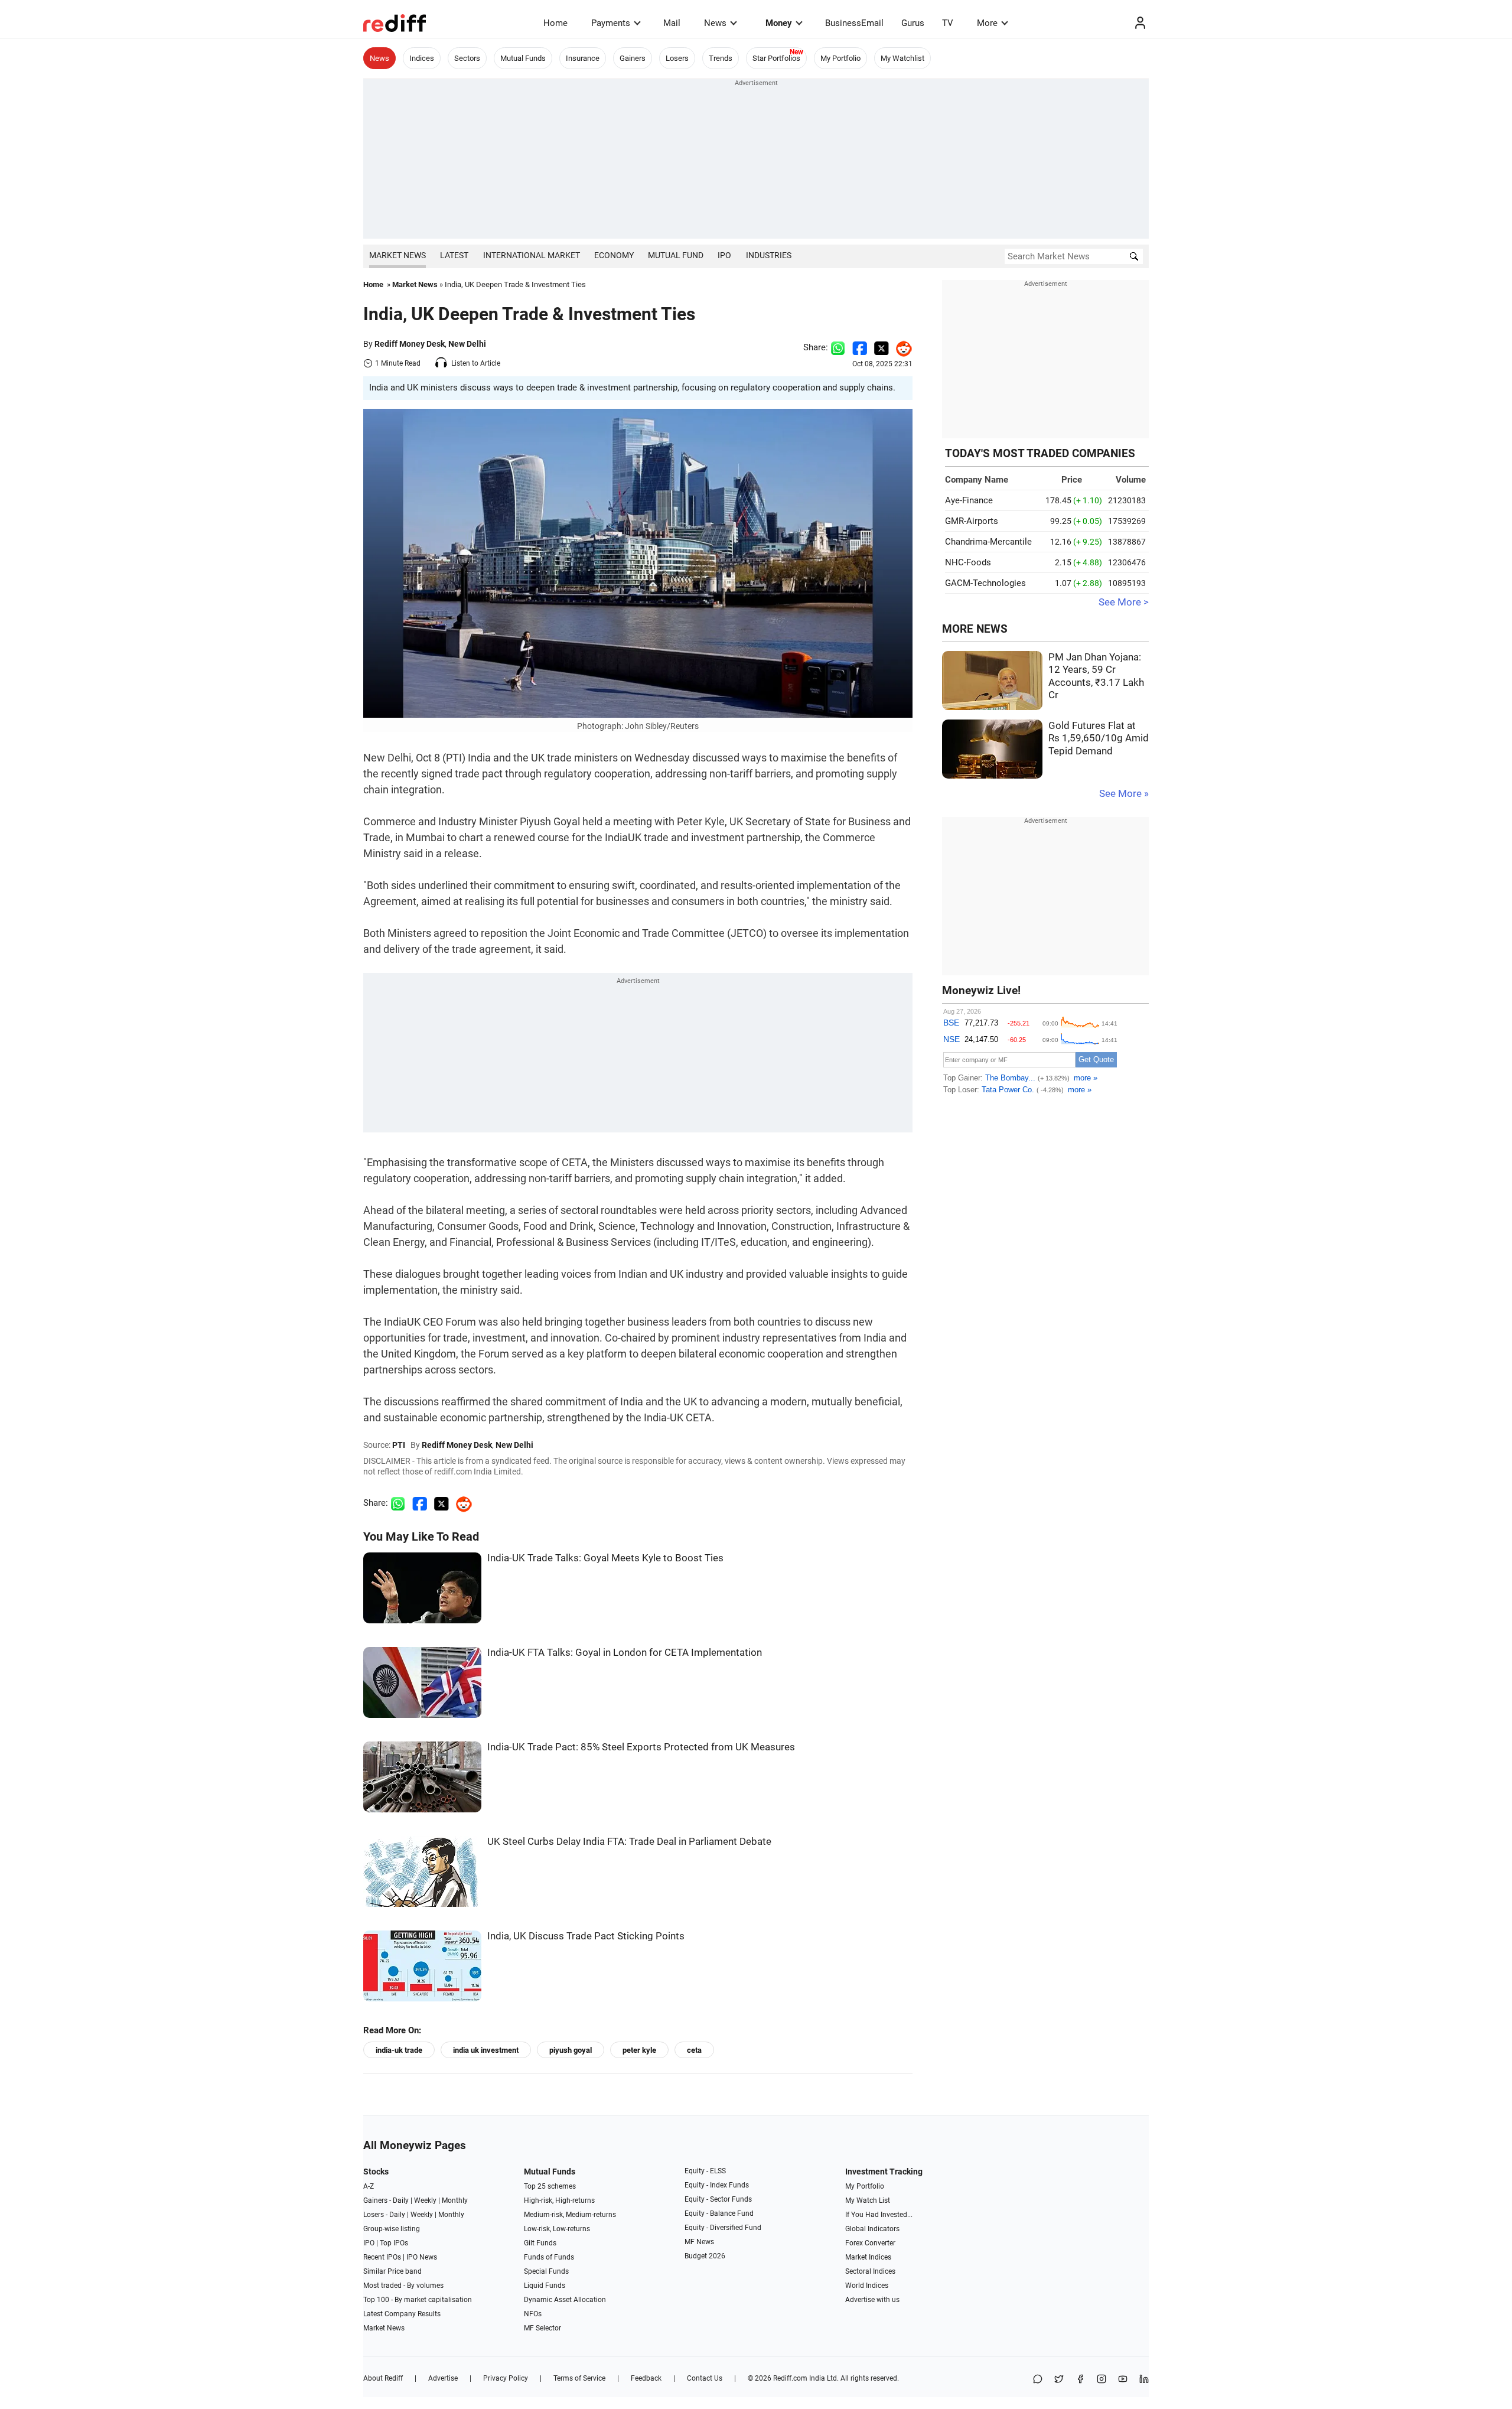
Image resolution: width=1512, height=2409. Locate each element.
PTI (399, 1445)
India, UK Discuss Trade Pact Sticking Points (586, 1936)
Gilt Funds (540, 2243)
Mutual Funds (523, 58)
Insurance (583, 58)
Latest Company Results (402, 2314)
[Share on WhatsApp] (1038, 2380)
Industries (769, 255)
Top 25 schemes (550, 2186)
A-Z (369, 2186)
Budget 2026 (705, 2256)
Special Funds (546, 2271)
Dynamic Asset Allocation (565, 2300)
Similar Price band (392, 2271)
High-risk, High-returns (559, 2200)
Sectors (467, 58)
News (715, 23)
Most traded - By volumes (403, 2286)
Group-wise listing (392, 2229)
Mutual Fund (676, 255)
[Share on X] (1059, 2380)
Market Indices (868, 2257)
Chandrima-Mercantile (988, 542)
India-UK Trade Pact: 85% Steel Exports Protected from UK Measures (641, 1747)
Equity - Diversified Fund (723, 2228)
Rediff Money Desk (410, 344)
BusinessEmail (854, 23)
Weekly (425, 2200)
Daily (401, 2200)
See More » (1124, 794)
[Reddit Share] (901, 347)
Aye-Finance (969, 500)
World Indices (867, 2286)
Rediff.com (790, 2378)
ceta (694, 2050)
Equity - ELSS (705, 2171)
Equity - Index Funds (717, 2185)
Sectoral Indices (870, 2271)
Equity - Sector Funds (718, 2199)
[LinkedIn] (1144, 2380)
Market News (397, 255)
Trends (721, 58)
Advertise (443, 2378)
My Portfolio (840, 58)
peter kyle (639, 2050)
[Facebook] (1080, 2380)
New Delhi (467, 344)
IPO (724, 255)
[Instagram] (1102, 2380)
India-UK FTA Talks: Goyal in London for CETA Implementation (625, 1653)
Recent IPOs (382, 2257)
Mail (672, 23)
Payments (611, 23)
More (987, 23)
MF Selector (542, 2328)
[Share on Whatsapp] (838, 347)
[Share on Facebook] (860, 347)
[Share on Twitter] (882, 347)
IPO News (422, 2257)
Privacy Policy (506, 2378)
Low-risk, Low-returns (557, 2229)
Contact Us (705, 2378)
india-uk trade (399, 2050)
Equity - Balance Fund (719, 2213)
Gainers (633, 58)
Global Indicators (872, 2229)
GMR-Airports (972, 521)
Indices (422, 58)
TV (948, 23)
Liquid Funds (545, 2286)
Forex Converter (870, 2243)
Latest (454, 255)
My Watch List (868, 2200)
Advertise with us (872, 2300)
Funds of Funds (549, 2257)
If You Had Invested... (879, 2215)
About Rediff (383, 2378)
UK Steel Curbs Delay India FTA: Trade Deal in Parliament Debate (629, 1842)
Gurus (913, 23)
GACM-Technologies (985, 583)
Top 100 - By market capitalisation (418, 2300)
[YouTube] (1123, 2380)
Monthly (455, 2200)
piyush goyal (571, 2050)
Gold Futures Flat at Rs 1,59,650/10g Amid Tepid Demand (1099, 738)
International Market (532, 255)
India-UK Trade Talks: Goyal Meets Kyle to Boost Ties (605, 1558)
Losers (677, 58)
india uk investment (486, 2050)
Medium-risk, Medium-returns (570, 2215)
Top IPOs (394, 2243)
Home (555, 23)
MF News (699, 2242)
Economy (614, 255)
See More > (1124, 602)
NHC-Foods (968, 562)
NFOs (533, 2314)
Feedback (646, 2378)
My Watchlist (902, 58)
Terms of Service (579, 2378)
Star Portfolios (776, 58)
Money (779, 23)
